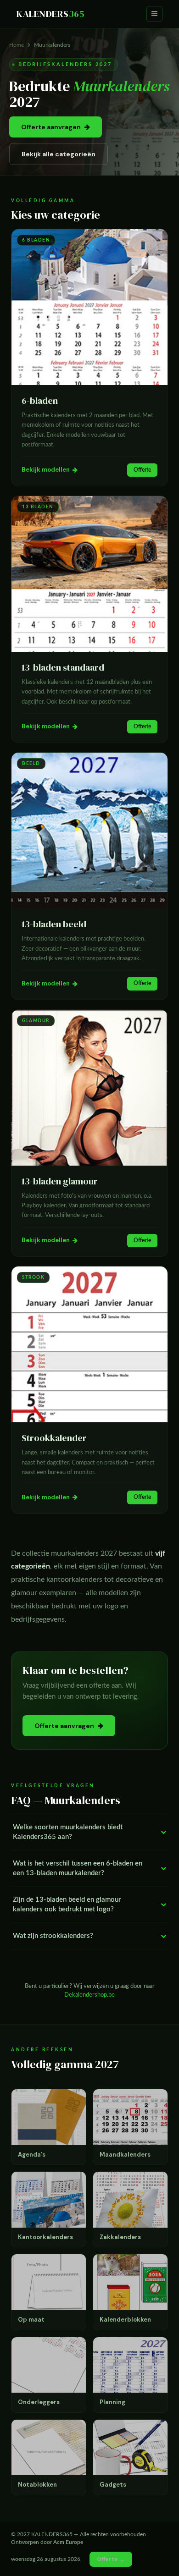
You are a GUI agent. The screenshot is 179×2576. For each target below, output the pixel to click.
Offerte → (111, 2559)
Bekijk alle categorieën (59, 154)
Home (17, 45)
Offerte (142, 470)
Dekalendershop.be (89, 1995)
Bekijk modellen (46, 470)
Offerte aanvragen (51, 127)
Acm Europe (68, 2542)
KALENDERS (50, 14)
